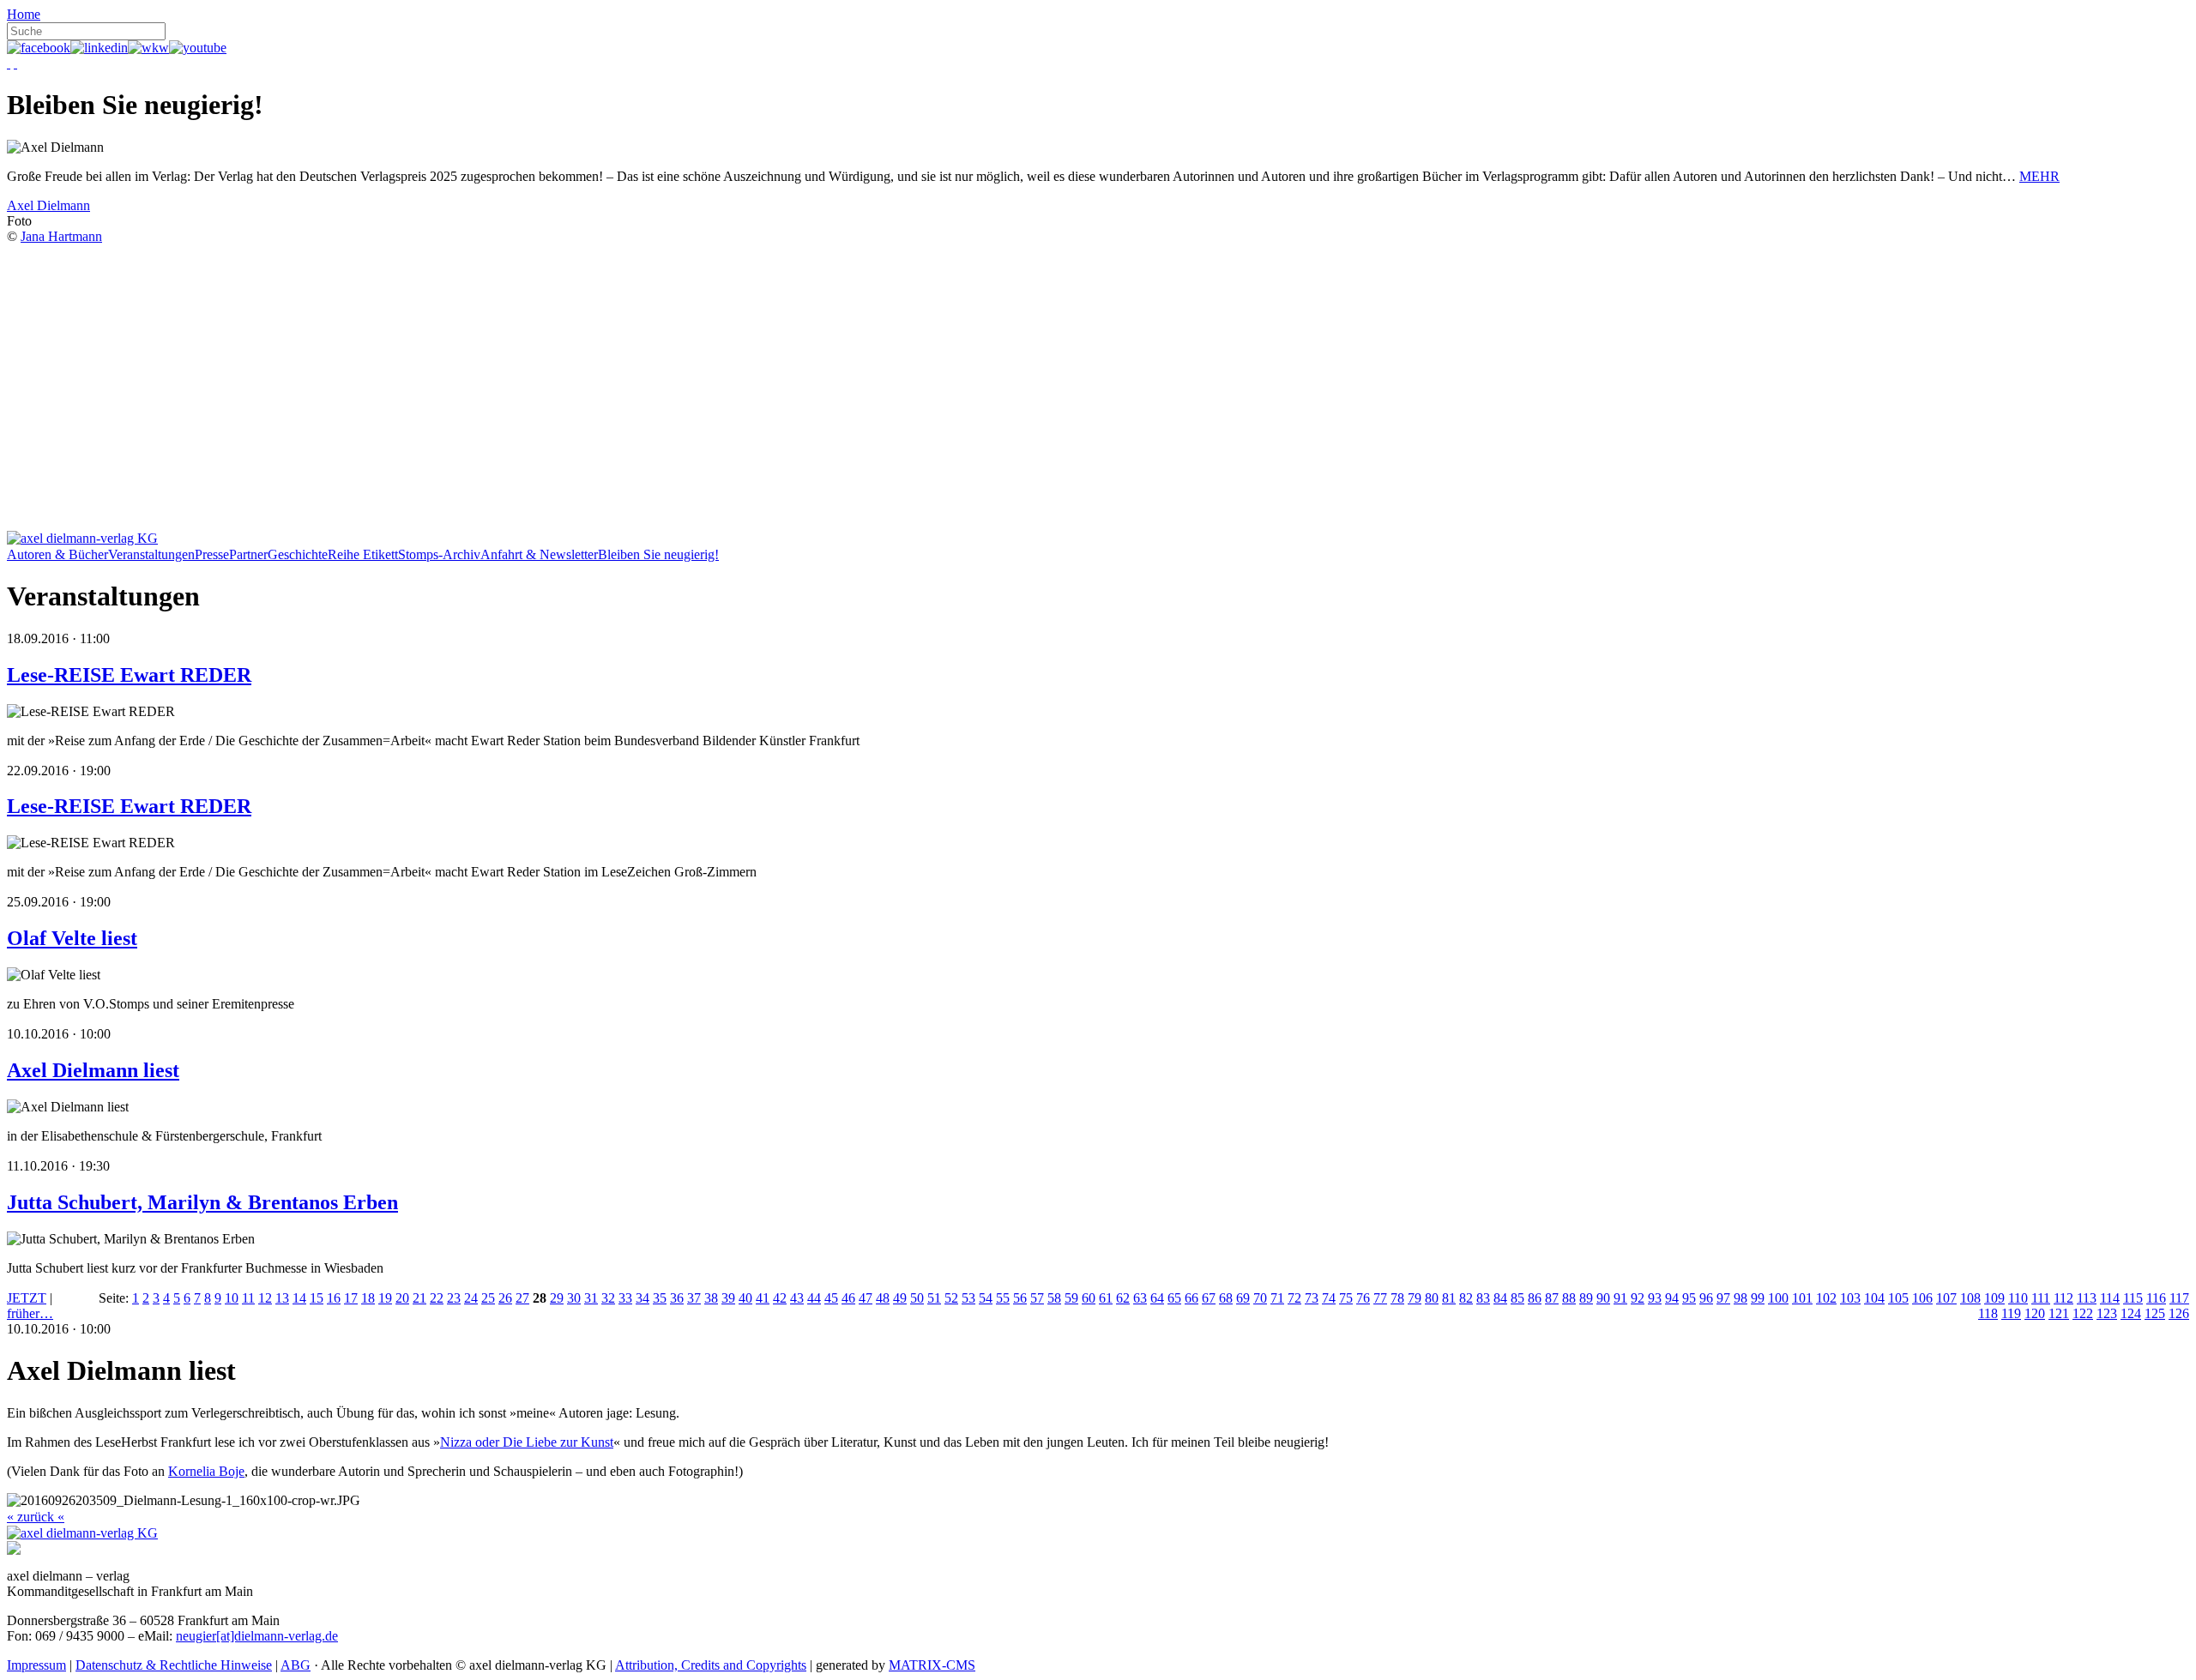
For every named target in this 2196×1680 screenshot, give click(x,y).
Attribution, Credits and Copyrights (711, 1665)
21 (419, 1298)
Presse (212, 554)
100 (1778, 1298)
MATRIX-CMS (932, 1665)
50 (917, 1298)
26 (505, 1298)
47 (866, 1298)
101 (1802, 1298)
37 (694, 1298)
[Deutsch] (9, 63)
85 (1517, 1298)
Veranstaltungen (151, 554)
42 (780, 1298)
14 (299, 1298)
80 (1432, 1298)
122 (2083, 1313)
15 (317, 1298)
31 (591, 1298)
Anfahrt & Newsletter (539, 554)
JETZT (27, 1298)
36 (677, 1298)
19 (385, 1298)
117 (2179, 1298)
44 (814, 1298)
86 (1535, 1298)
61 (1106, 1298)
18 (368, 1298)
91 (1620, 1298)
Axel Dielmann (48, 205)
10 (232, 1298)
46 (848, 1298)
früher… (30, 1313)
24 (471, 1298)
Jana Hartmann (61, 236)
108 (1970, 1298)
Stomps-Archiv (439, 554)
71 (1277, 1298)
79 (1415, 1298)
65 (1174, 1298)
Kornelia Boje (206, 1471)
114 (2110, 1298)
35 (660, 1298)
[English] (15, 63)
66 (1192, 1298)
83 (1483, 1298)
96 (1706, 1298)
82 (1466, 1298)
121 (2059, 1313)
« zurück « (36, 1517)
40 (745, 1298)
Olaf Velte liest (72, 938)
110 (2018, 1298)
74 (1329, 1298)
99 (1758, 1298)
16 (334, 1298)
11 (248, 1298)
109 (1994, 1298)
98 (1741, 1298)
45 (831, 1298)
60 (1089, 1298)
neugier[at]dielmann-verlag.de (257, 1636)
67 (1209, 1298)
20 (402, 1298)
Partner (248, 554)
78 (1397, 1298)
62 (1123, 1298)
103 (1850, 1298)
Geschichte (298, 554)
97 (1723, 1298)
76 (1363, 1298)
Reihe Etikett (363, 554)
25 (488, 1298)
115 (2133, 1298)
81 (1449, 1298)
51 (934, 1298)
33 (625, 1298)
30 (574, 1298)
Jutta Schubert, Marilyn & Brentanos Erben (202, 1202)
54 (986, 1298)
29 (557, 1298)
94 (1672, 1298)
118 (1988, 1313)
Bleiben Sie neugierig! (658, 554)
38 (711, 1298)
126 (2179, 1313)
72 (1294, 1298)
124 (2131, 1313)
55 (1003, 1298)
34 (643, 1298)
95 (1689, 1298)
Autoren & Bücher (57, 554)
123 (2107, 1313)
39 (728, 1298)
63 (1140, 1298)
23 (454, 1298)
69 (1243, 1298)
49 (900, 1298)
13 (282, 1298)
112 (2063, 1298)
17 (351, 1298)
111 (2041, 1298)
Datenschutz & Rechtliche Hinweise (174, 1665)
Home (24, 14)
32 (608, 1298)
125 (2155, 1313)
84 (1500, 1298)
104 (1874, 1298)
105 (1898, 1298)
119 (2011, 1313)
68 (1226, 1298)
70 (1260, 1298)
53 (968, 1298)
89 (1586, 1298)
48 (883, 1298)
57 (1037, 1298)
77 (1380, 1298)
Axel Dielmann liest (93, 1070)
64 (1157, 1298)
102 (1826, 1298)
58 (1054, 1298)
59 (1071, 1298)
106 (1922, 1298)
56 (1020, 1298)
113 (2087, 1298)
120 (2035, 1313)
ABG (296, 1665)
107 (1946, 1298)
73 (1312, 1298)
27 (522, 1298)
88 (1569, 1298)
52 (951, 1298)
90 (1603, 1298)
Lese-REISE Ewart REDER (129, 675)
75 (1346, 1298)
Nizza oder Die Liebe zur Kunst (527, 1442)
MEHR (2039, 176)
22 (437, 1298)
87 (1552, 1298)
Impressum (36, 1665)
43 (797, 1298)
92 (1638, 1298)
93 (1655, 1298)
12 (265, 1298)
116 (2156, 1298)
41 (763, 1298)
